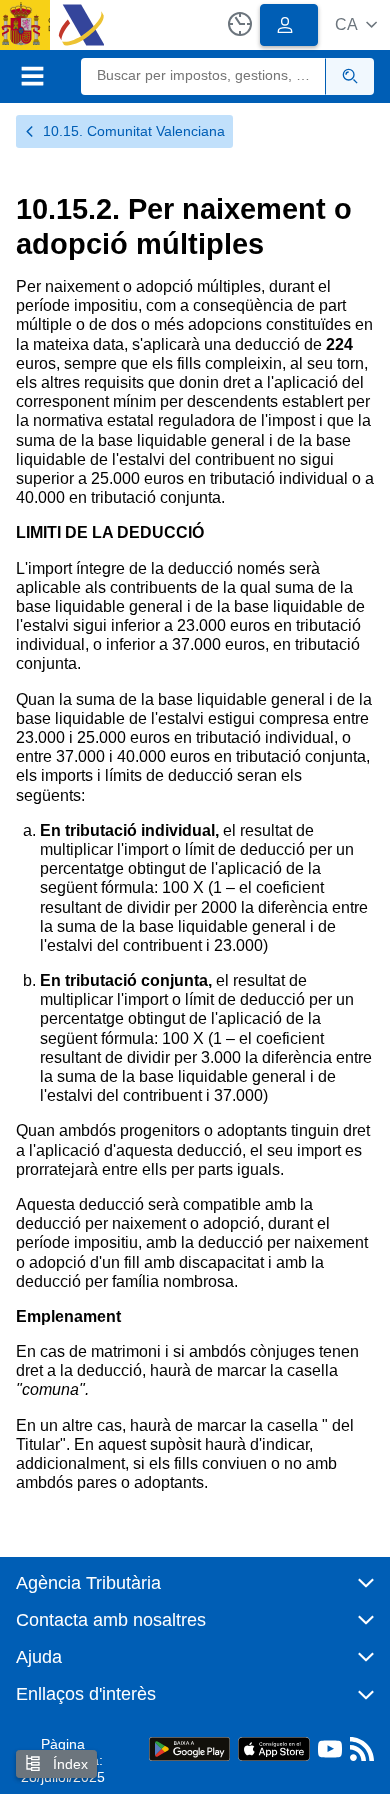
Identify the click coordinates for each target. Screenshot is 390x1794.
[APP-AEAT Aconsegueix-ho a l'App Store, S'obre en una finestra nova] (274, 1747)
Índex (68, 1764)
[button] (356, 24)
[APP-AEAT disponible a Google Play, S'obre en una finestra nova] (189, 1747)
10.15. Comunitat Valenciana (134, 131)
